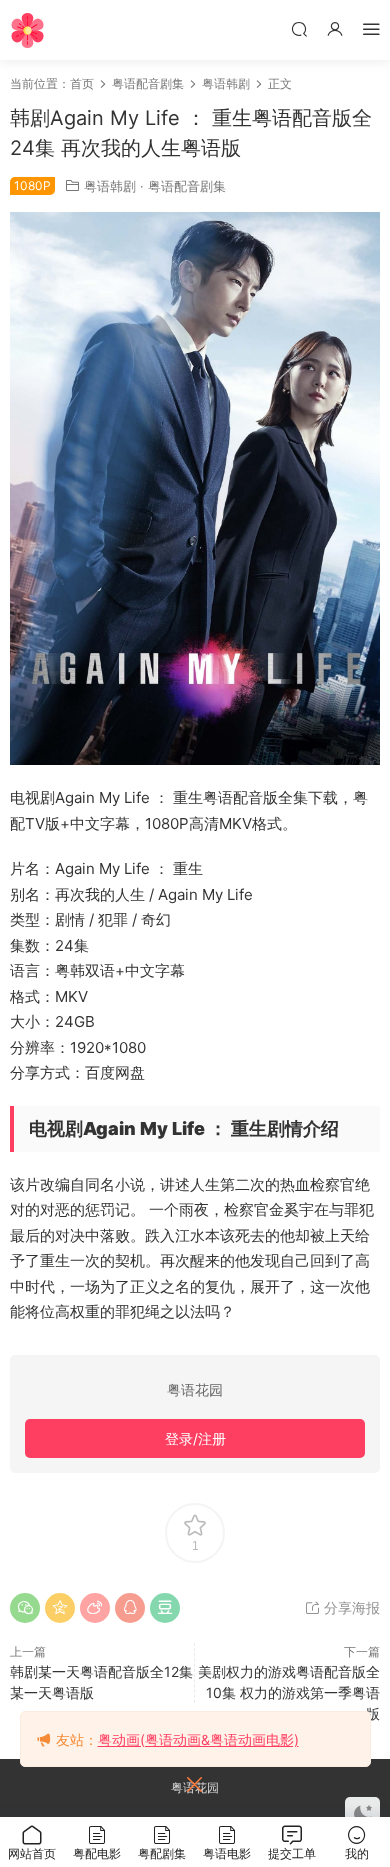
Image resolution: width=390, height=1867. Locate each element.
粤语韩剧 (110, 186)
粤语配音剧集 (187, 186)
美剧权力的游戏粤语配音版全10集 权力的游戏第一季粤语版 (289, 1692)
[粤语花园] (27, 30)
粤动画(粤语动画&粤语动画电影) (198, 1739)
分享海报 (350, 1607)
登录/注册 (195, 1438)
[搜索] (299, 28)
